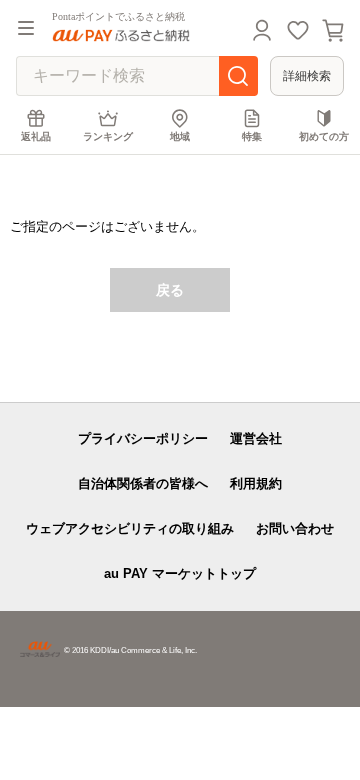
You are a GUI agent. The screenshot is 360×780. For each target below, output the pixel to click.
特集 (252, 136)
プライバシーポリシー (143, 438)
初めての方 (324, 136)
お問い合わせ (295, 528)
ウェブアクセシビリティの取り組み (130, 528)
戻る (170, 290)
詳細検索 (307, 76)
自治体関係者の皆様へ (143, 483)
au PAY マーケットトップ (180, 573)
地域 (180, 136)
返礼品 (36, 136)
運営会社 (256, 438)
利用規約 (256, 483)
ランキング (108, 136)
